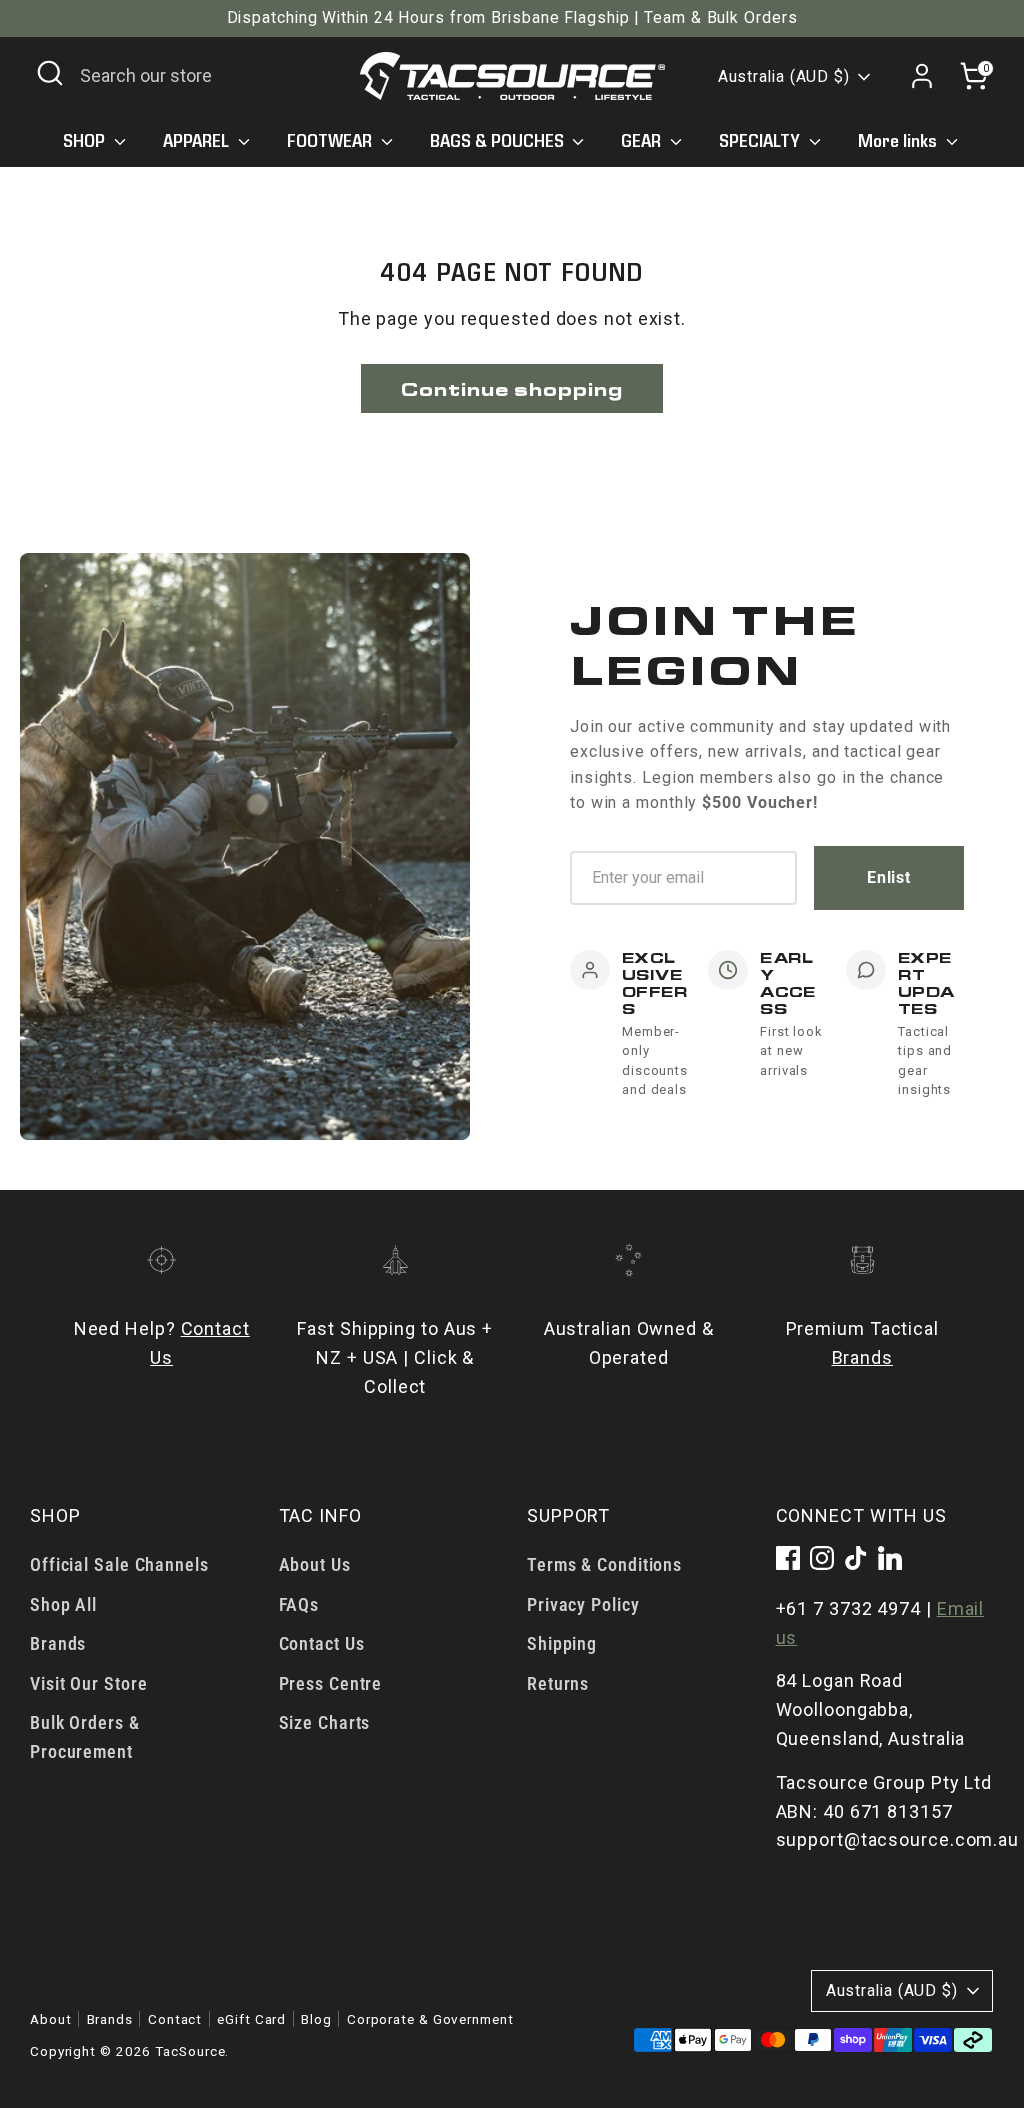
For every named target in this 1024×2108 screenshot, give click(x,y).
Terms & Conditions (604, 1564)
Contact (175, 2019)
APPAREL (198, 141)
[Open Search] (50, 73)
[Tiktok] (856, 1558)
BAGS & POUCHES (499, 141)
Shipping (562, 1643)
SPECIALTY (761, 141)
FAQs (299, 1604)
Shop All (63, 1604)
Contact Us (322, 1643)
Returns (558, 1683)
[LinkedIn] (890, 1558)
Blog (316, 2019)
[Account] (922, 76)
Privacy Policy (583, 1604)
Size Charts (325, 1722)
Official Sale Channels (119, 1564)
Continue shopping (511, 388)
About (51, 2019)
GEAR (643, 141)
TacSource (190, 2051)
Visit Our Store (89, 1683)
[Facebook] (788, 1558)
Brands (862, 1357)
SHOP (86, 141)
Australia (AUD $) (784, 76)
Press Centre (331, 1683)
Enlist (889, 877)
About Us (315, 1564)
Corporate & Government (430, 2019)
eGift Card (251, 2019)
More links (899, 141)
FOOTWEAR (331, 141)
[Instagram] (822, 1558)
